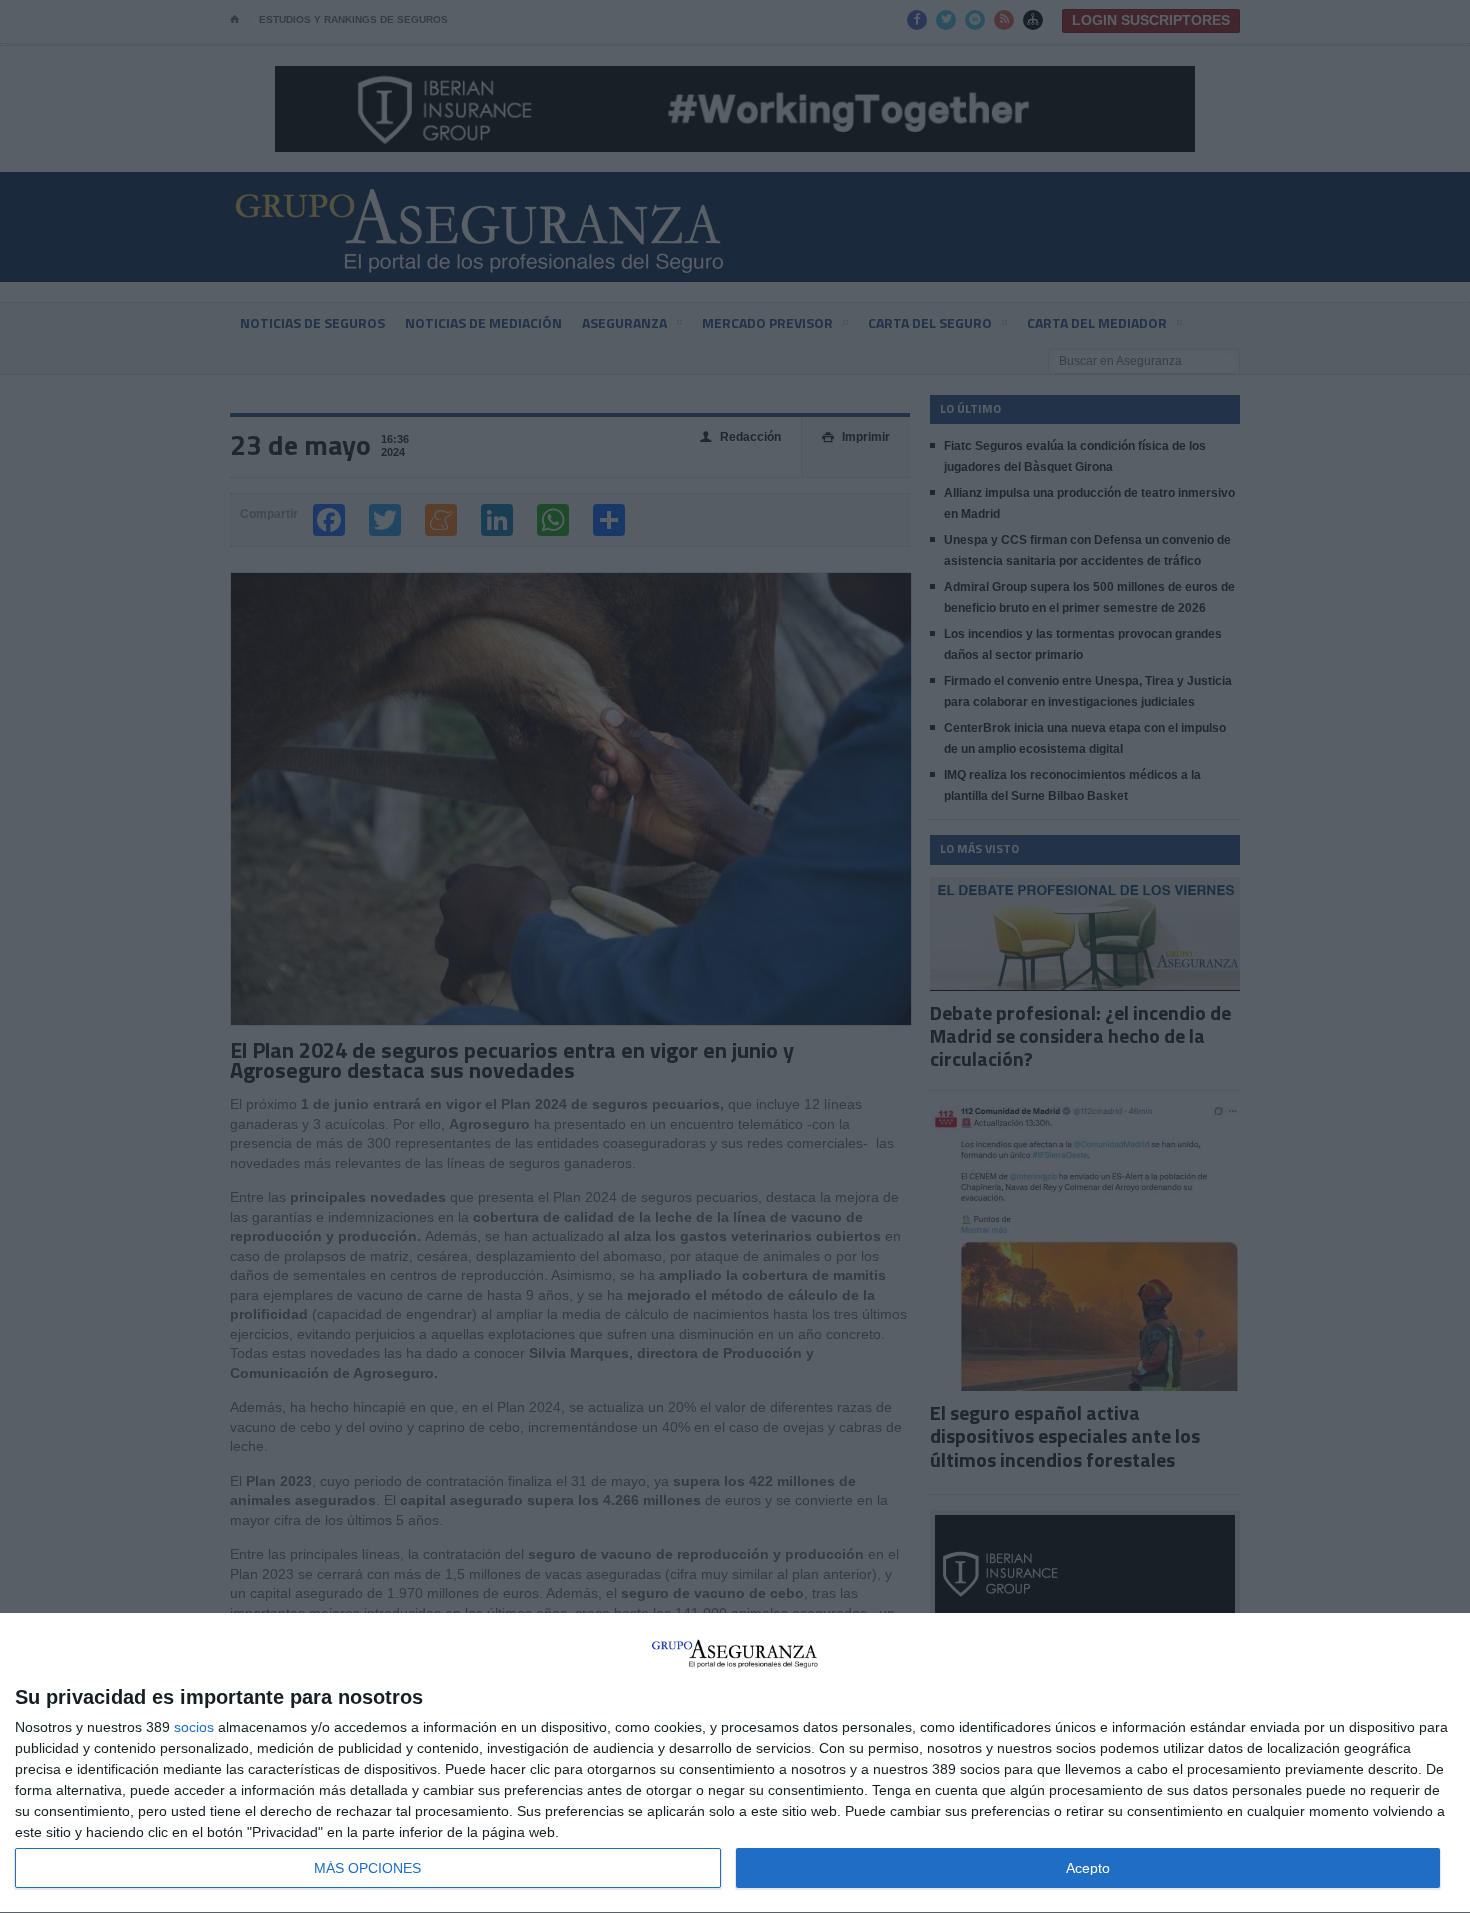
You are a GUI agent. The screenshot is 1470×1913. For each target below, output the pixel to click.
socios (194, 1727)
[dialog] (735, 1763)
